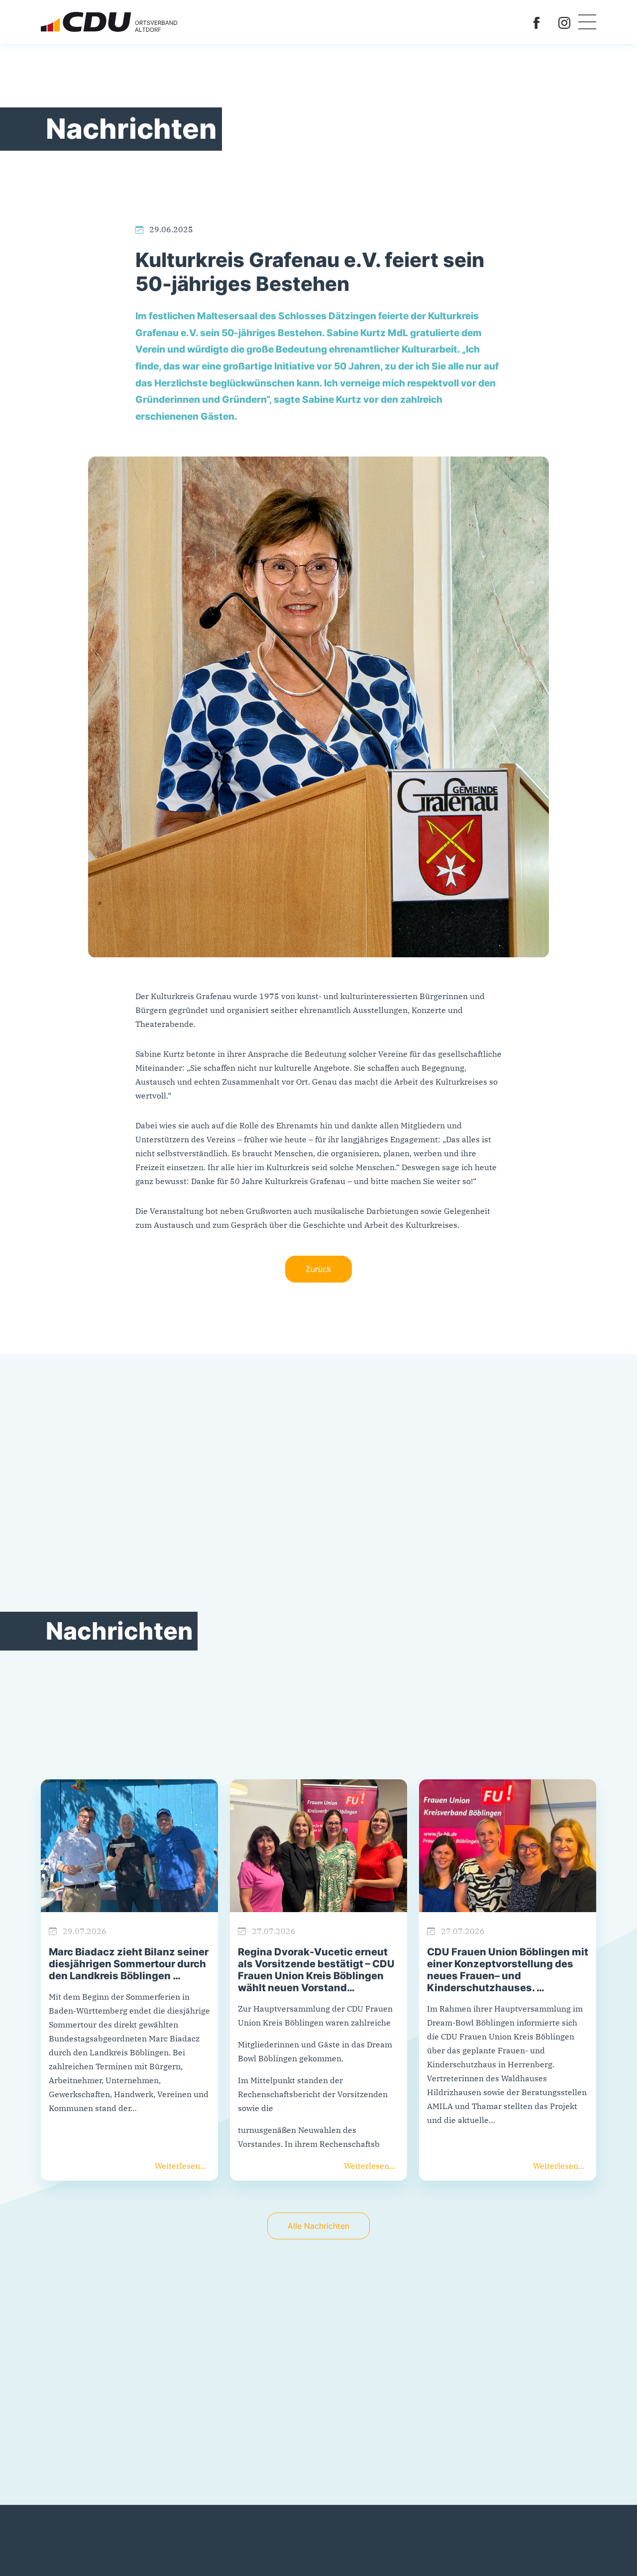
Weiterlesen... (180, 2166)
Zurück (318, 1269)
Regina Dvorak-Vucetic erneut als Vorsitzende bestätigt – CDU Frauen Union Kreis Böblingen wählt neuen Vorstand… (316, 1970)
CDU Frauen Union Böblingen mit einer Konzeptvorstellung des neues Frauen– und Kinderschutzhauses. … (508, 1970)
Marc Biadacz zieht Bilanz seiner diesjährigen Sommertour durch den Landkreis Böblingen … (129, 1964)
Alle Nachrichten (318, 2226)
